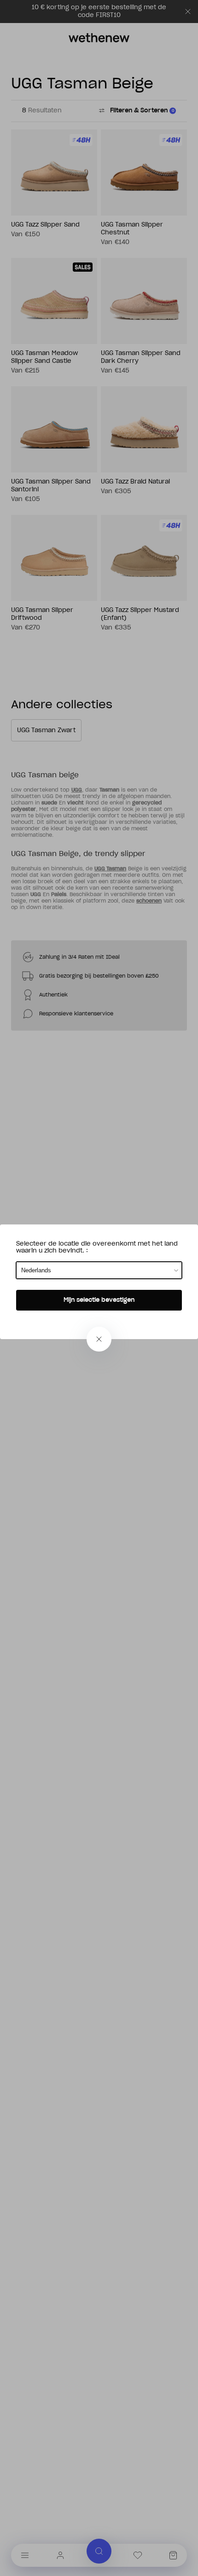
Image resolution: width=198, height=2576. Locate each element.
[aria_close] (99, 1339)
